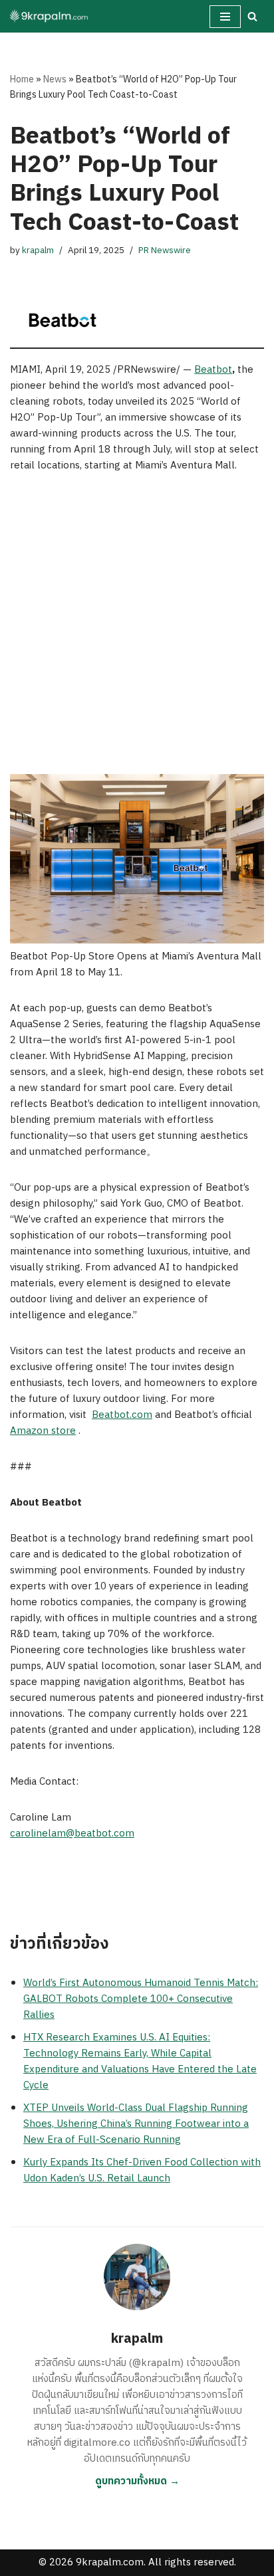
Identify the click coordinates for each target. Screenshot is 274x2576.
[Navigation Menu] (225, 17)
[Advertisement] (137, 631)
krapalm (38, 250)
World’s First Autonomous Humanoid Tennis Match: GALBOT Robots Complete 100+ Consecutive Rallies (141, 1999)
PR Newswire (165, 250)
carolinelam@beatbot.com (72, 1833)
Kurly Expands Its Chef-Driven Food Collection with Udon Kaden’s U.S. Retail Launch (142, 2170)
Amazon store (43, 1431)
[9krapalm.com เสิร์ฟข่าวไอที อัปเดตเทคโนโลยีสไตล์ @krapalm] (50, 16)
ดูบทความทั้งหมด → (137, 2481)
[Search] (252, 16)
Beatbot (213, 370)
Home (22, 79)
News (55, 79)
